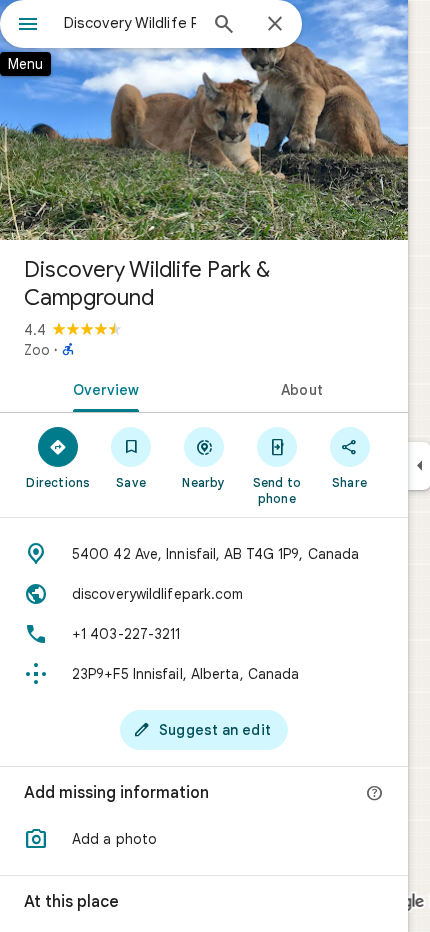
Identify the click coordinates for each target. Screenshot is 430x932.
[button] (204, 839)
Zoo (37, 350)
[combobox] (130, 23)
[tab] (102, 388)
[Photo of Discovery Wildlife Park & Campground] (204, 120)
